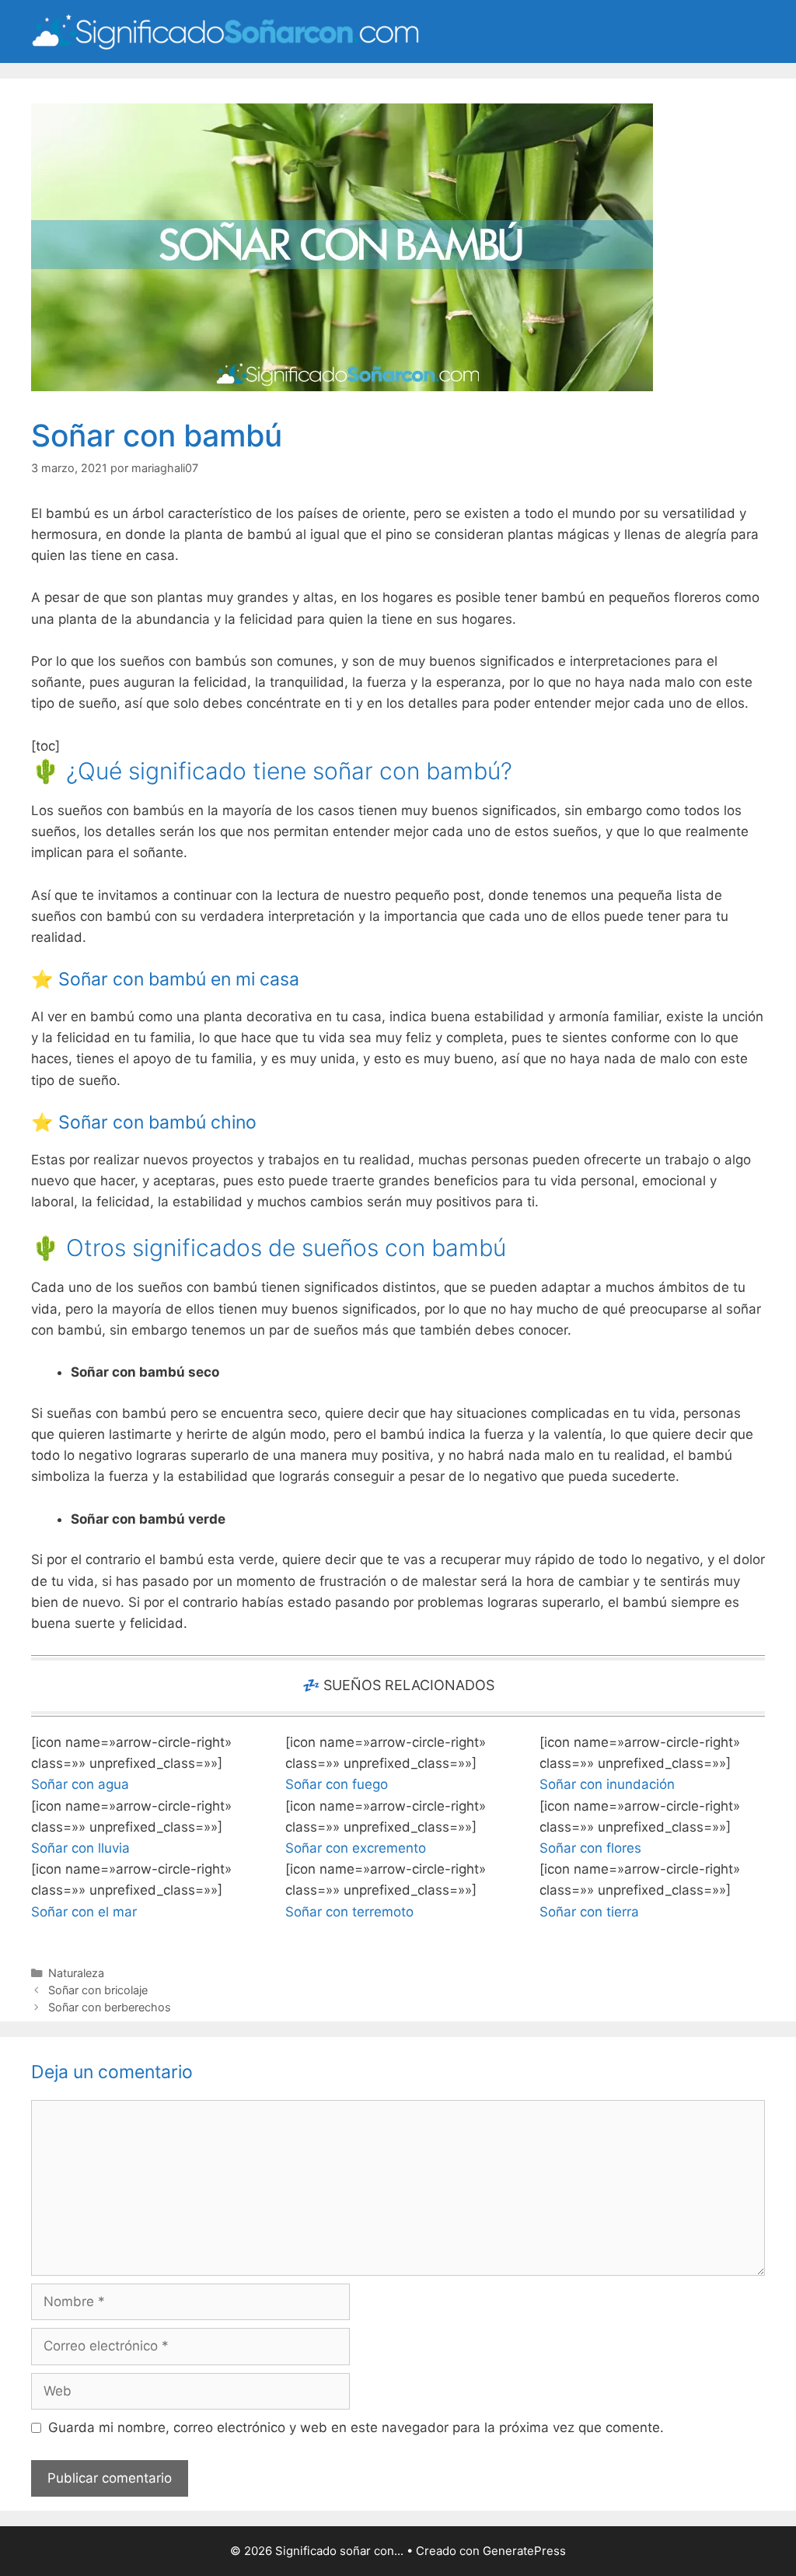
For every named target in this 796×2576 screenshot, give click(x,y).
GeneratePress (524, 2551)
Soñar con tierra (589, 1912)
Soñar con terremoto (349, 1912)
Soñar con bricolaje (98, 1990)
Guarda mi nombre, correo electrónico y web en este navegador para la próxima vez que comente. (356, 2427)
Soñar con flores (590, 1848)
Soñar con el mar (84, 1912)
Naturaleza (76, 1973)
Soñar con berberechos (110, 2007)
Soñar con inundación (607, 1784)
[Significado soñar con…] (225, 30)
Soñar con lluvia (80, 1848)
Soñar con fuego (337, 1784)
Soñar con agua (80, 1784)
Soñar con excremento (356, 1848)
